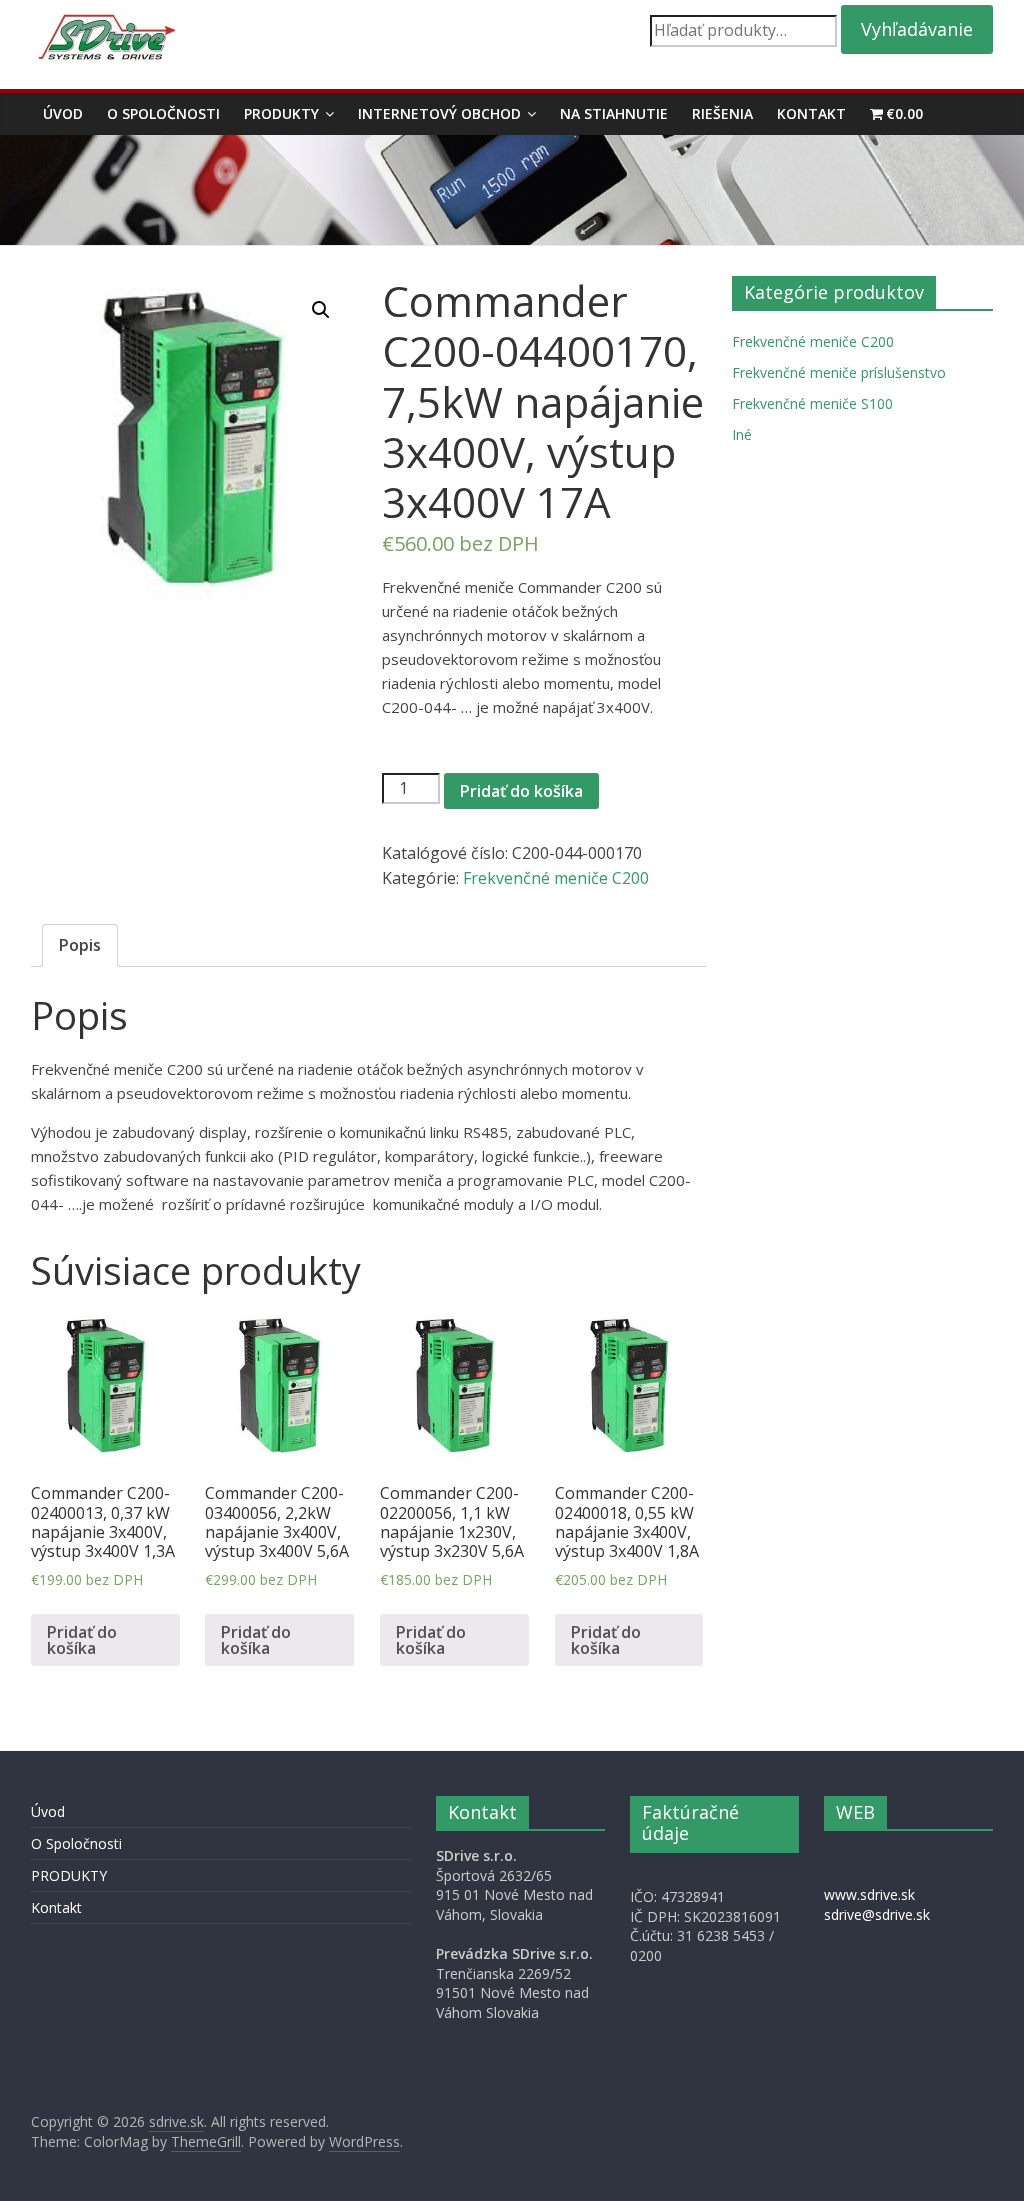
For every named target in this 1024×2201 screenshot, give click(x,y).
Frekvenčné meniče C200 (556, 878)
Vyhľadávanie (917, 29)
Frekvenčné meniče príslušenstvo (839, 372)
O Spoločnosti (163, 113)
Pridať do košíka (521, 791)
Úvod (63, 113)
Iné (742, 434)
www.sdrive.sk (869, 1894)
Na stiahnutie (614, 113)
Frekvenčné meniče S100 (812, 403)
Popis (80, 945)
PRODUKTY (281, 113)
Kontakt (811, 113)
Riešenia (722, 113)
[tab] (80, 946)
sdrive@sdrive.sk (877, 1914)
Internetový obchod (439, 113)
